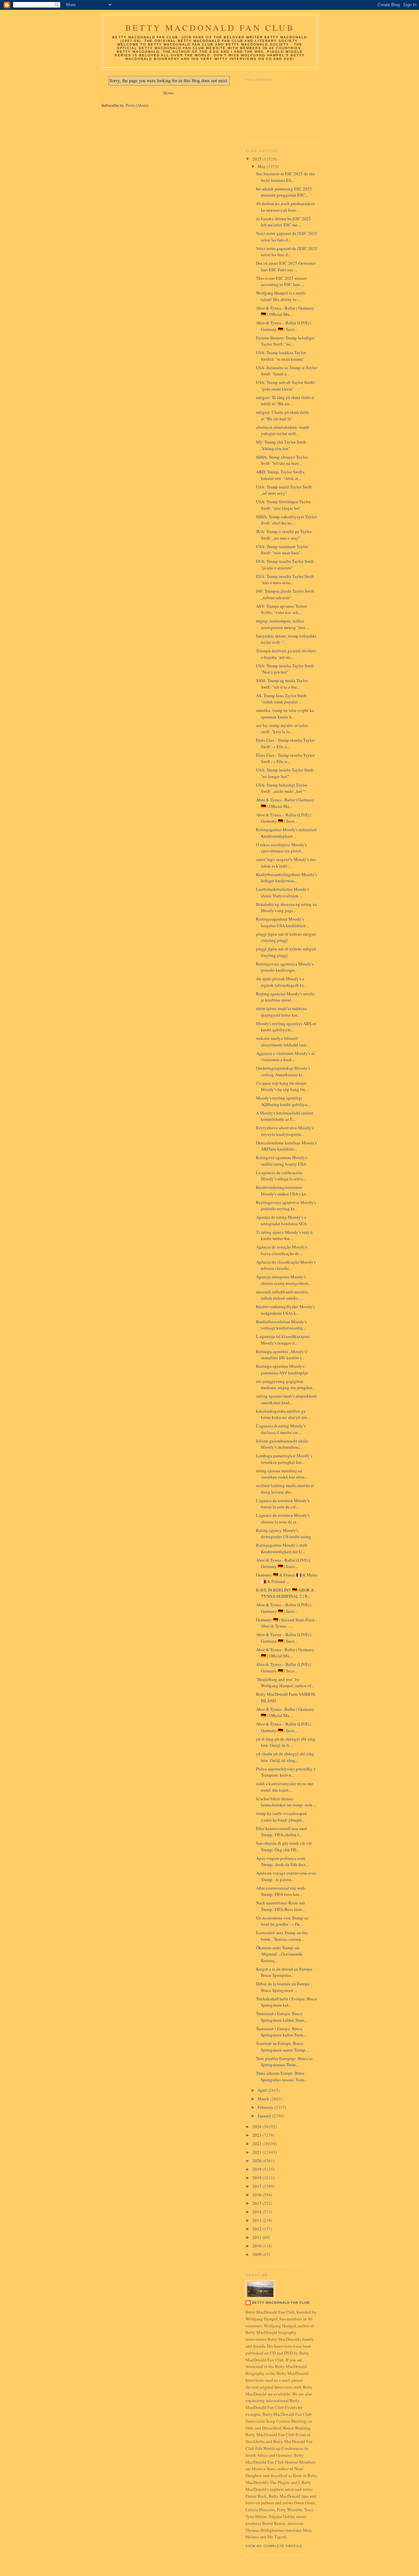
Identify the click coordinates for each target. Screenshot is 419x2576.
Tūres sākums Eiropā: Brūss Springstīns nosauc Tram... (282, 2076)
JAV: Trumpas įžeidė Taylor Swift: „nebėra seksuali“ (286, 594)
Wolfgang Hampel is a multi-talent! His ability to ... (281, 296)
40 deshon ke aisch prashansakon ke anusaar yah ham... (285, 207)
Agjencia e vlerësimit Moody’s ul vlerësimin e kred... (285, 1057)
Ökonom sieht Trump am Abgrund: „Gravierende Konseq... (279, 1954)
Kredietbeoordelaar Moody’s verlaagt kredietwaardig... (281, 1325)
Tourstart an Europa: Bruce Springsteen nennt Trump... (282, 2047)
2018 (257, 2178)
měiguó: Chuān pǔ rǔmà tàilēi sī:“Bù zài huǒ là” (282, 415)
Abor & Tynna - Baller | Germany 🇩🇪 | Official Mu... (285, 311)
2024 (257, 2127)
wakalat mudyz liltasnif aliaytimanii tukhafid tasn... (283, 1041)
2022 (257, 2144)
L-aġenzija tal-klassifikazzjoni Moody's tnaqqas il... (283, 1340)
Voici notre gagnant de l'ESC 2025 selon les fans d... (287, 237)
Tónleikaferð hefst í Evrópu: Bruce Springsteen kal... (287, 2002)
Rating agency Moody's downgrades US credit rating (283, 1534)
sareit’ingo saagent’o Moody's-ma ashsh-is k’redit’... (286, 863)
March (264, 2099)
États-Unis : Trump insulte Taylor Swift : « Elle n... (285, 743)
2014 (257, 2212)
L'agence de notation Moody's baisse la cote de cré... (283, 1504)
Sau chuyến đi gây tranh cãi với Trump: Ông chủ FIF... (284, 1846)
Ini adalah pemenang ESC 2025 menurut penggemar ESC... (284, 192)
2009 (257, 2254)
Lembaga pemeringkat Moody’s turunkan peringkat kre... (284, 1459)
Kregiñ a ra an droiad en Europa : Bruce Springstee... (285, 1972)
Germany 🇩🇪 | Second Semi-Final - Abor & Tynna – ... (286, 1623)
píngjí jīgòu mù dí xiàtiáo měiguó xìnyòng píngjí (286, 937)
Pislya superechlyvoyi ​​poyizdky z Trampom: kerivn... (286, 1772)
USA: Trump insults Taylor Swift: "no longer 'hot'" (285, 773)
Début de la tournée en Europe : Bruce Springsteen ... (284, 1987)
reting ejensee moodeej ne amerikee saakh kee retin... (282, 1474)
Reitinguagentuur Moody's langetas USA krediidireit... (282, 922)
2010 (257, 2246)
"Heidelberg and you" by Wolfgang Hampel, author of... (285, 1683)
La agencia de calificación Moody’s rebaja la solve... (281, 1176)
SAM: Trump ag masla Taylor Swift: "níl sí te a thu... (282, 684)
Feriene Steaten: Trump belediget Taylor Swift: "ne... (285, 341)
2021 (257, 2152)
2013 (257, 2220)
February (266, 2107)
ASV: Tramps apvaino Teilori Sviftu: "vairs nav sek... (282, 609)
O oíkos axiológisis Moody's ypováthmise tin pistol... (281, 848)
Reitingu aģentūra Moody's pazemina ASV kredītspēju (282, 1369)
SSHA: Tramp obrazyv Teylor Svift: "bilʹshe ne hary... (282, 460)
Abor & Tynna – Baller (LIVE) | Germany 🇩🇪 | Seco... (284, 326)
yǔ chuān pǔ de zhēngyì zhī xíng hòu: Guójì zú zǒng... (285, 1757)
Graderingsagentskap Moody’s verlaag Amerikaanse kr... (283, 1071)
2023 (257, 2135)
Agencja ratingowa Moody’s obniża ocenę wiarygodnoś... (283, 1280)
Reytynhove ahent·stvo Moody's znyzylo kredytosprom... (285, 1131)
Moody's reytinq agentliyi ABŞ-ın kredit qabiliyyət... (286, 1027)
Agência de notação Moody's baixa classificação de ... (282, 1250)
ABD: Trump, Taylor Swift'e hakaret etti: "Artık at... (280, 475)
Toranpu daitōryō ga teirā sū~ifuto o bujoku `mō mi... (286, 654)
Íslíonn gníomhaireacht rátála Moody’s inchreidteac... (282, 1444)
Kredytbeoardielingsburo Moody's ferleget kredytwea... (286, 878)
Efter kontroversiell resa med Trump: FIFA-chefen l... (281, 1832)
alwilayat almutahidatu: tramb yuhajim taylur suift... (283, 430)
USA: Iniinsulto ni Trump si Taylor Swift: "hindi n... (287, 371)
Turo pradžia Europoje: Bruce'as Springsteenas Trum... (284, 2062)
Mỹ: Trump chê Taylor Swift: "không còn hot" (282, 445)
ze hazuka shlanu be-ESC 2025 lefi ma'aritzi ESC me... (283, 222)
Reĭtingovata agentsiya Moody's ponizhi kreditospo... (285, 967)
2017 (257, 2186)
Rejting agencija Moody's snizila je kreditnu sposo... (285, 997)
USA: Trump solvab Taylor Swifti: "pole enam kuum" (286, 386)
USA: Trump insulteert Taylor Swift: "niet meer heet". (282, 550)
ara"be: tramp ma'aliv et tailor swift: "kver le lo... (282, 729)
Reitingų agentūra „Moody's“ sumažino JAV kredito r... (282, 1355)
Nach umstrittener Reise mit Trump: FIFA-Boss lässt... (281, 1906)
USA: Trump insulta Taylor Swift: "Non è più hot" (285, 669)
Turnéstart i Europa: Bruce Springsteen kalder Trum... (282, 2017)
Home (169, 93)
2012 (257, 2229)
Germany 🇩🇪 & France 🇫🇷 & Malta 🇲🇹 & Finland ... (287, 1578)
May (262, 166)
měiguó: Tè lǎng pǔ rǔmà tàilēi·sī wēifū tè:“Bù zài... (285, 401)
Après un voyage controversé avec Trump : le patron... (286, 1876)
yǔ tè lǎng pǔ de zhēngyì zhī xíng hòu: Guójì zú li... (286, 1742)
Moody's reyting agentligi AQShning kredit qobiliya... (283, 1101)
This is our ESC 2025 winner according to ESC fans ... (281, 281)
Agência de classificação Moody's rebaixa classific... (286, 1265)
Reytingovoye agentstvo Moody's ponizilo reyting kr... (286, 1206)
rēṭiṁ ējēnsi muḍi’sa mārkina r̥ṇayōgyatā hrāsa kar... (281, 1012)
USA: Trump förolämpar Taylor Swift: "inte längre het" (283, 505)
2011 (257, 2237)
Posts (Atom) (137, 105)
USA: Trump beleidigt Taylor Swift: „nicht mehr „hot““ (282, 788)
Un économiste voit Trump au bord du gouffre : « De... (282, 1921)
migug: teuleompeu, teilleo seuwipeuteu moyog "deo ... (282, 624)
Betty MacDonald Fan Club (210, 28)
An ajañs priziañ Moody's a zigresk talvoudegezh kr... (281, 982)
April (263, 2090)
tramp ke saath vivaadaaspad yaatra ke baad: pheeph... (281, 1817)
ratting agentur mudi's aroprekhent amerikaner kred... (286, 1399)
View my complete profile (274, 2546)
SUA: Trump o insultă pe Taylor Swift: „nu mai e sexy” (284, 535)
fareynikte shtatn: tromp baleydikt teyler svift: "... (286, 639)
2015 (257, 2203)
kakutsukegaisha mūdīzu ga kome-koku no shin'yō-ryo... (283, 1414)
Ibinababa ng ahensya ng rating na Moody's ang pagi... (286, 907)
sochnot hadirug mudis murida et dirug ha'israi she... (285, 1489)
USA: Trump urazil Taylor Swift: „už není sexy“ (284, 490)
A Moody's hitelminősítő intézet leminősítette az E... (285, 1116)
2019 (257, 2169)
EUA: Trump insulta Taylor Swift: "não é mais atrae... (285, 580)
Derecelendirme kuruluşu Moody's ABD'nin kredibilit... (286, 1146)
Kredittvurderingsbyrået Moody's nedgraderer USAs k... (285, 1310)
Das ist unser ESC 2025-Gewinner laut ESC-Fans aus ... (286, 266)
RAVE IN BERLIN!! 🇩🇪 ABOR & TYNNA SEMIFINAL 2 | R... (285, 1593)
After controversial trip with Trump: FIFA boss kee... (281, 1891)
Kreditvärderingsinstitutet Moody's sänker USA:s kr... (282, 1191)
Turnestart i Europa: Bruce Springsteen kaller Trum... (281, 2032)
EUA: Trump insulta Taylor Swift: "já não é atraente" (285, 564)
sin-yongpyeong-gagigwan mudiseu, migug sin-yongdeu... (286, 1384)
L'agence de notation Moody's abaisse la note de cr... (283, 1518)
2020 (257, 2161)
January (265, 2116)
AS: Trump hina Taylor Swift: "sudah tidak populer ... (282, 699)
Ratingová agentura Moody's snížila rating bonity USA (282, 1161)
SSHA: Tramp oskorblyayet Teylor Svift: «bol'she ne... (286, 520)
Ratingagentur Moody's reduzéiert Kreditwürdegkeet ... (286, 833)
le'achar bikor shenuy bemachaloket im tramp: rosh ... (286, 1802)
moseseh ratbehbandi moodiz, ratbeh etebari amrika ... (282, 1295)
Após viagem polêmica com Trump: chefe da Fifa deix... (282, 1861)
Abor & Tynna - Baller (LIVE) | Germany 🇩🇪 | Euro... (283, 1563)
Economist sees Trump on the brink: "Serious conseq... (282, 1936)
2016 (257, 2195)
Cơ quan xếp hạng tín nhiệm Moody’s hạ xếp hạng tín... (282, 1086)
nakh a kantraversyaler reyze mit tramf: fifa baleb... (285, 1787)
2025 (257, 159)
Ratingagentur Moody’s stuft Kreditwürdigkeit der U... (282, 1548)
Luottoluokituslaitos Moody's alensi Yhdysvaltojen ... (282, 892)
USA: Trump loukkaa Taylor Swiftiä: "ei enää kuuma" (281, 356)
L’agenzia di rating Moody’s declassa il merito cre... (281, 1429)
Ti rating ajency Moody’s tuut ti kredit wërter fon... (284, 1235)
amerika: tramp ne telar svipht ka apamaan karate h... (285, 714)
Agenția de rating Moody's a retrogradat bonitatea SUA (281, 1220)
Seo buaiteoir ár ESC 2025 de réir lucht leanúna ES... (285, 177)
